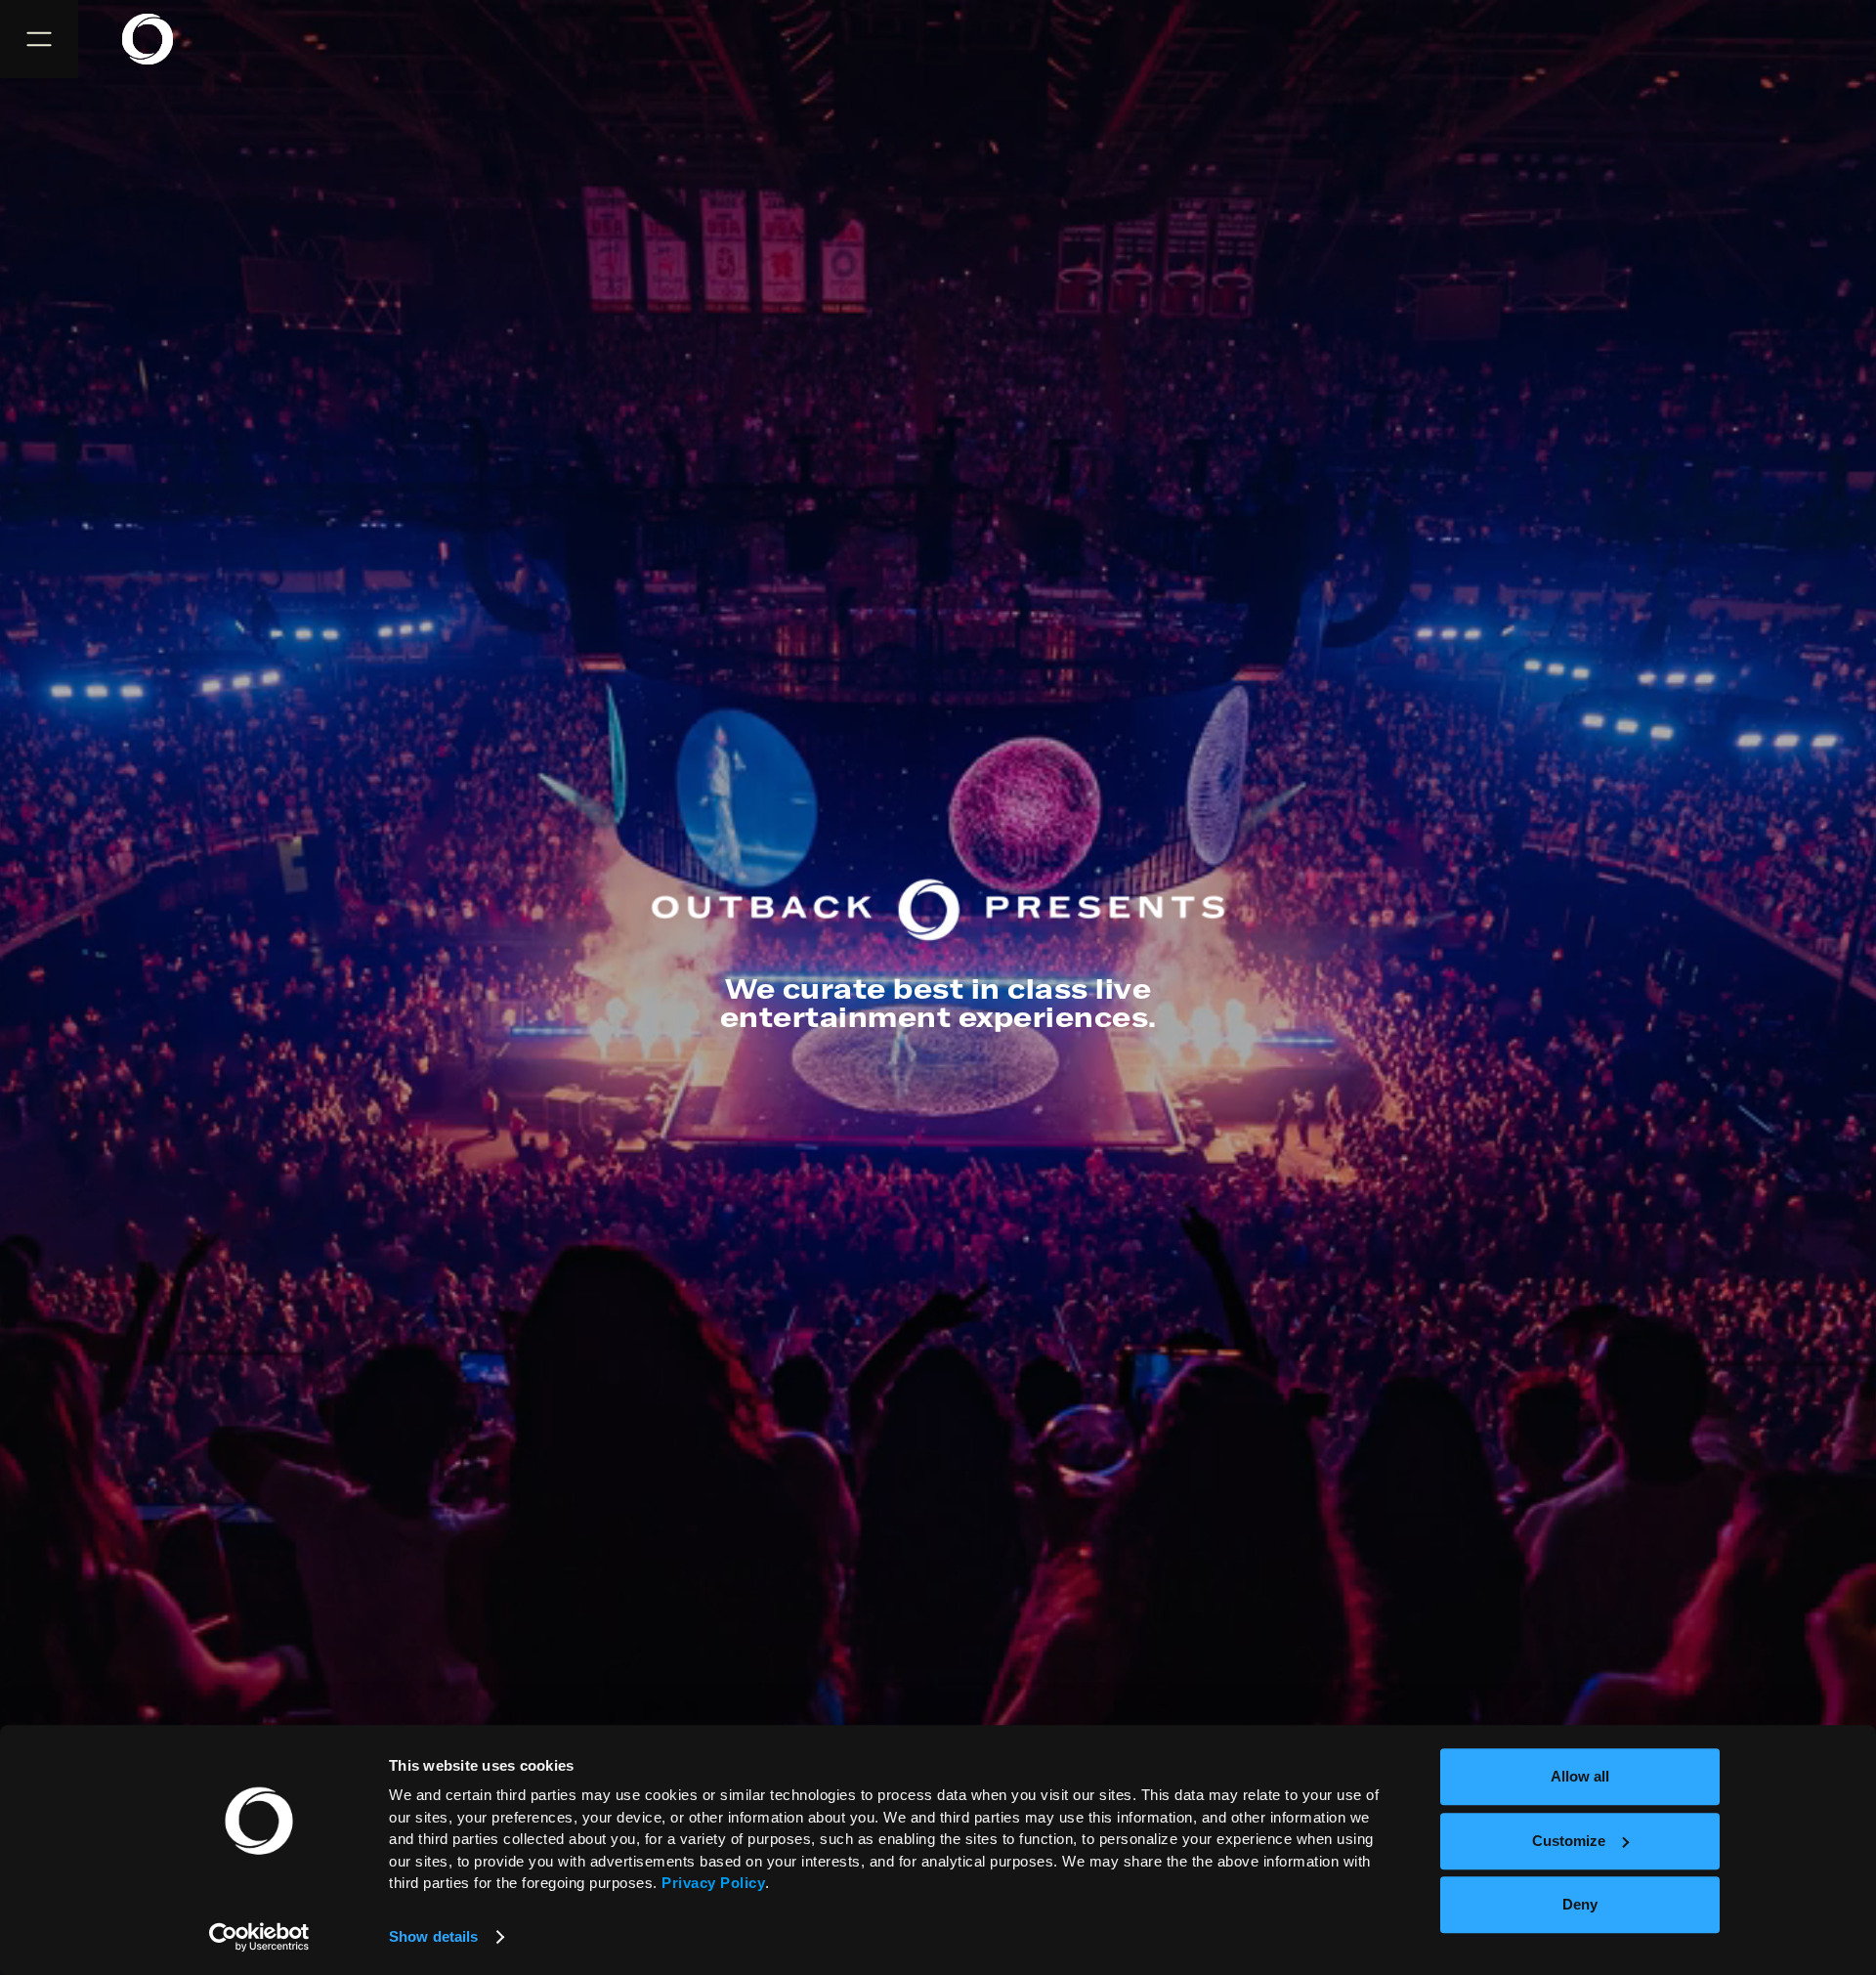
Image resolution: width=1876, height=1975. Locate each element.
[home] (159, 39)
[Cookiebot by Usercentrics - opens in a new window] (259, 1937)
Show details (433, 1936)
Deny (1580, 1904)
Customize (1569, 1841)
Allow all (1580, 1776)
